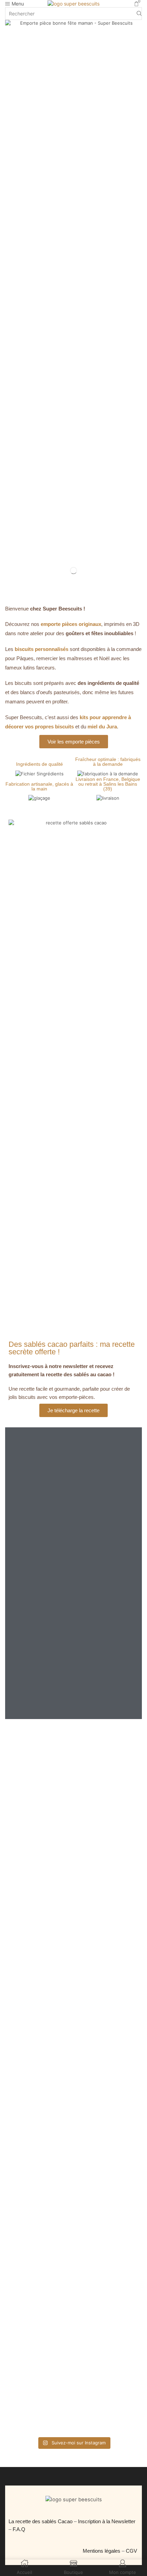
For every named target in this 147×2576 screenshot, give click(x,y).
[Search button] (139, 13)
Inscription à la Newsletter (107, 2521)
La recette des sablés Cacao (41, 2521)
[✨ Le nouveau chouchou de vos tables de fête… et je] (73, 2256)
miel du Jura (102, 727)
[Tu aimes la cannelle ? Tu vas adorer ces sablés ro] (73, 2142)
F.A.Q (19, 2529)
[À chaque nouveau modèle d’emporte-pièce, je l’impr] (73, 2374)
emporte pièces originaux (71, 624)
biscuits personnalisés (42, 649)
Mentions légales (102, 2551)
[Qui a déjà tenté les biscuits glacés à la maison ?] (73, 2071)
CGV (132, 2551)
